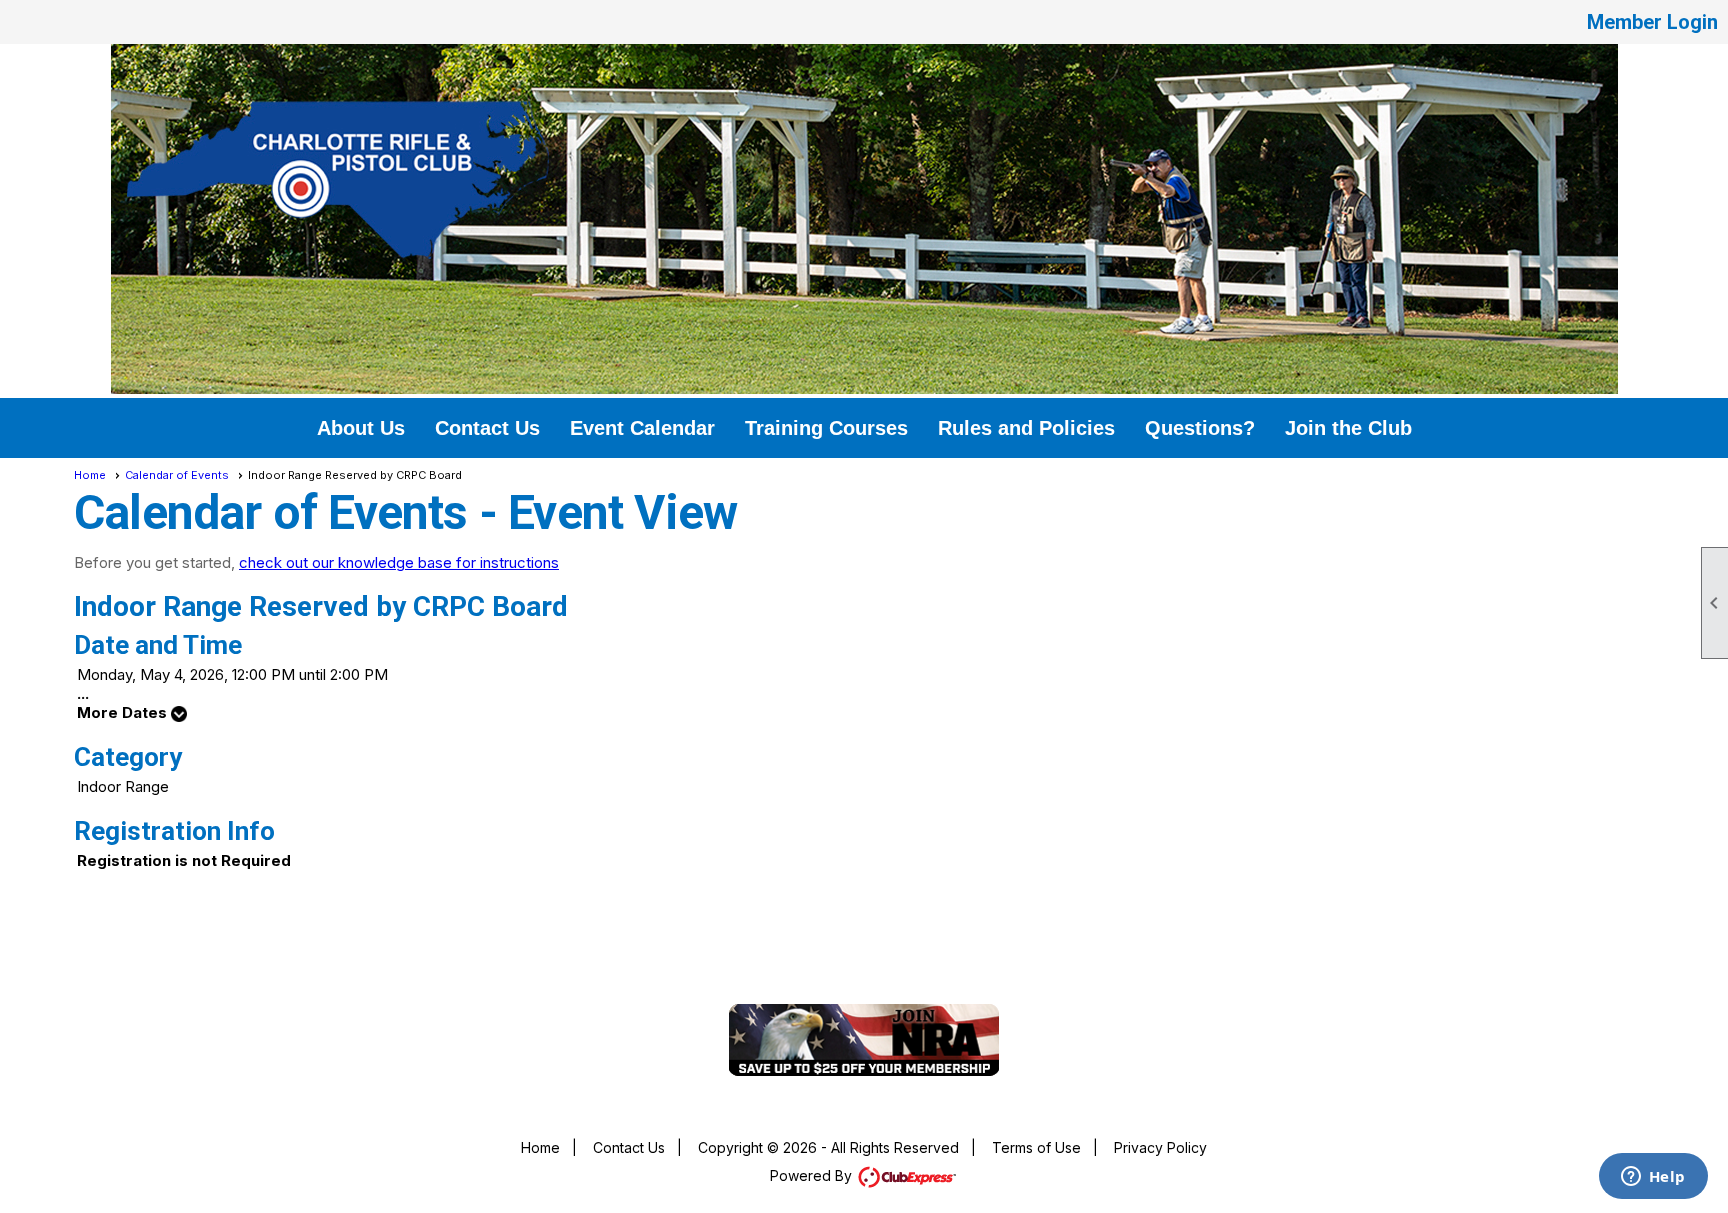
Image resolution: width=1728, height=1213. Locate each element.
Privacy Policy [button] (1160, 1147)
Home (90, 475)
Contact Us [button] (487, 428)
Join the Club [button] (1348, 428)
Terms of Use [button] (1036, 1147)
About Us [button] (361, 428)
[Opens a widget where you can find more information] (1653, 1178)
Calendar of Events (177, 475)
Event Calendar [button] (642, 428)
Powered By (813, 1175)
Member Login (1652, 22)
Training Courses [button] (826, 428)
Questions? (1200, 428)
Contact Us (629, 1147)
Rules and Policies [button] (1026, 428)
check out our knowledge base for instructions (399, 562)
